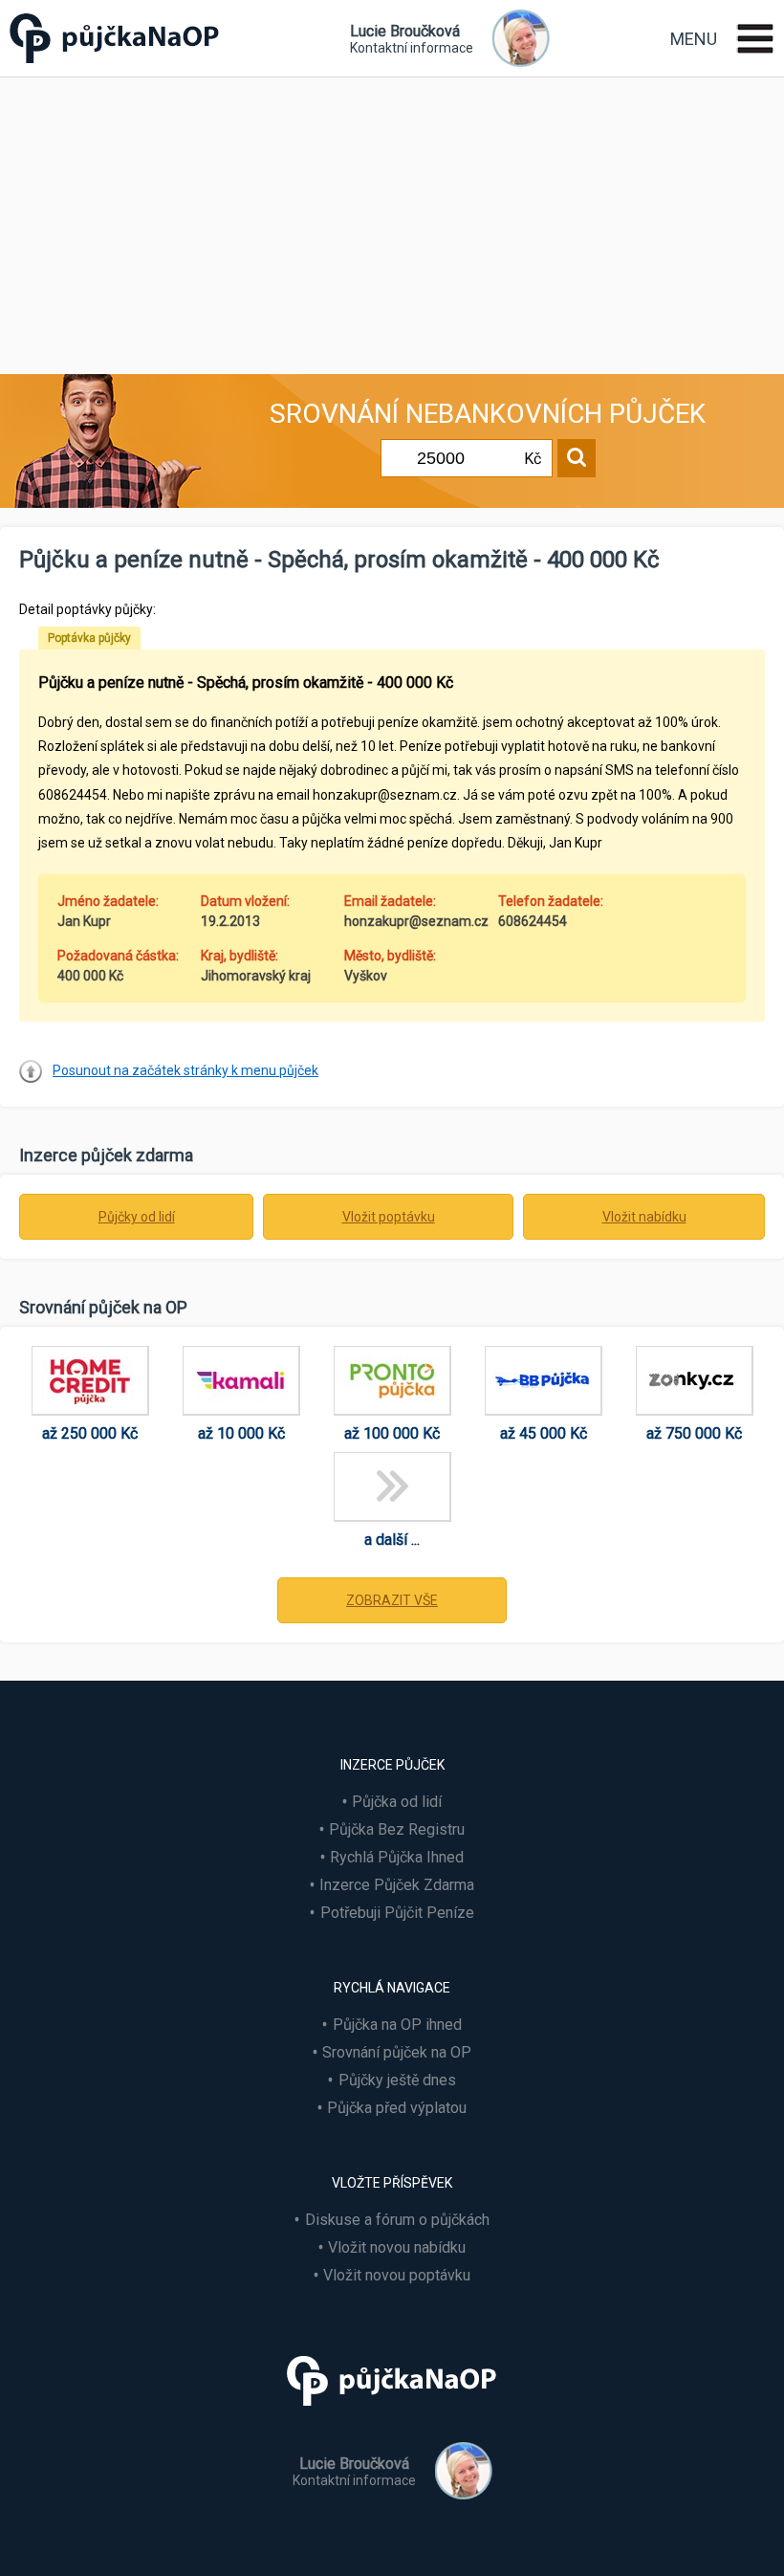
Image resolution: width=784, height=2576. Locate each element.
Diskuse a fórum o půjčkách (397, 2220)
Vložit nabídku (644, 1217)
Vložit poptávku (389, 1217)
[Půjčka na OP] (392, 2414)
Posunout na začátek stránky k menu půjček (185, 1070)
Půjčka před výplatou (397, 2108)
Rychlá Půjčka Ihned (397, 1857)
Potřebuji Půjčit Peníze (397, 1913)
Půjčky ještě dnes (397, 2080)
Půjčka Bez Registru (397, 1829)
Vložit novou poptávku (397, 2275)
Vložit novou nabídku (397, 2247)
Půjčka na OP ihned (397, 2025)
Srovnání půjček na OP (397, 2052)
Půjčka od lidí (397, 1802)
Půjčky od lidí (137, 1217)
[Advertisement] (392, 221)
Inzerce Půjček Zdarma (397, 1885)
